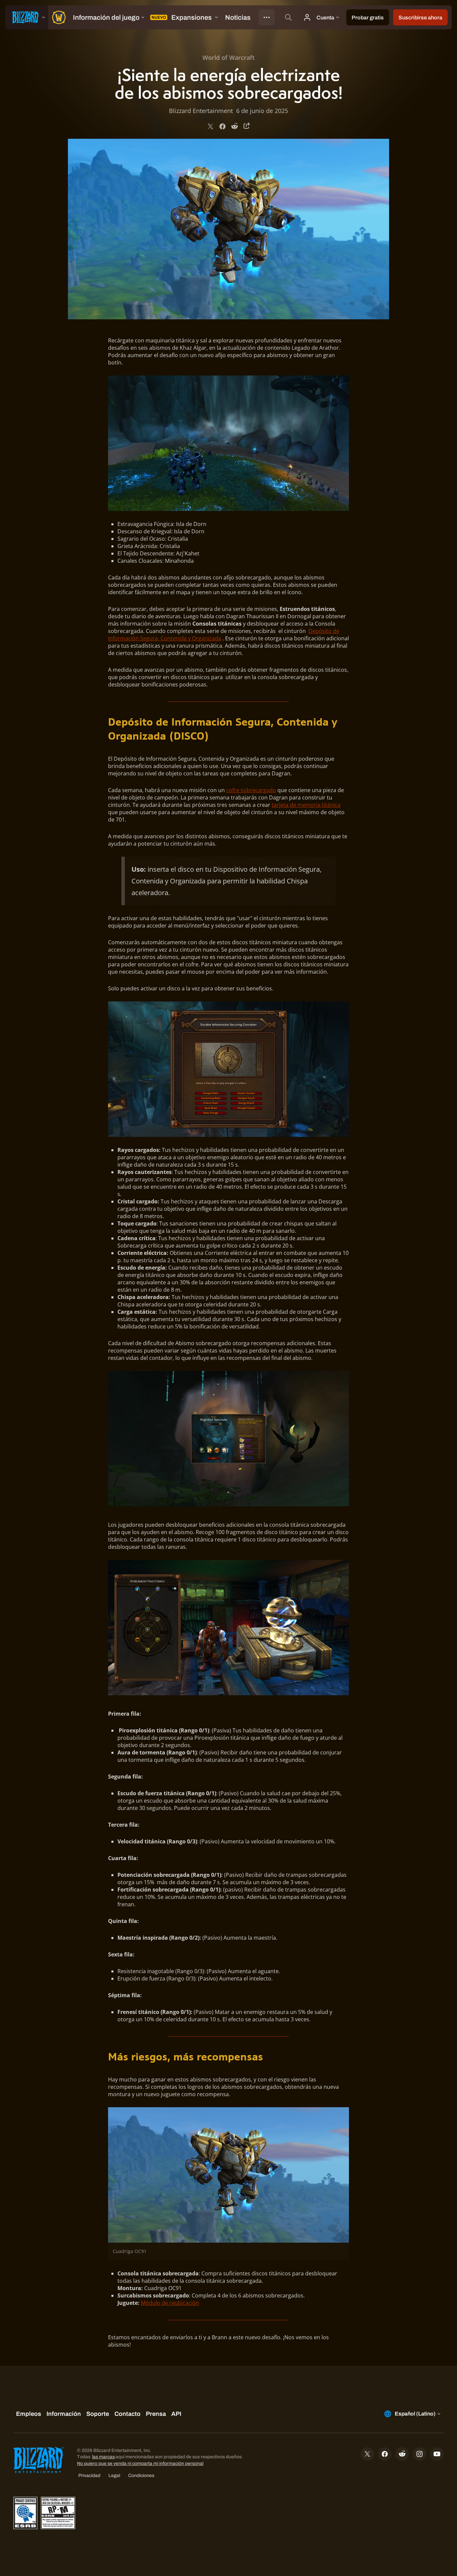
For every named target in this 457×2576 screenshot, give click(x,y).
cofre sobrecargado (251, 790)
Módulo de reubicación (170, 2303)
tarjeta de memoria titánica (306, 805)
